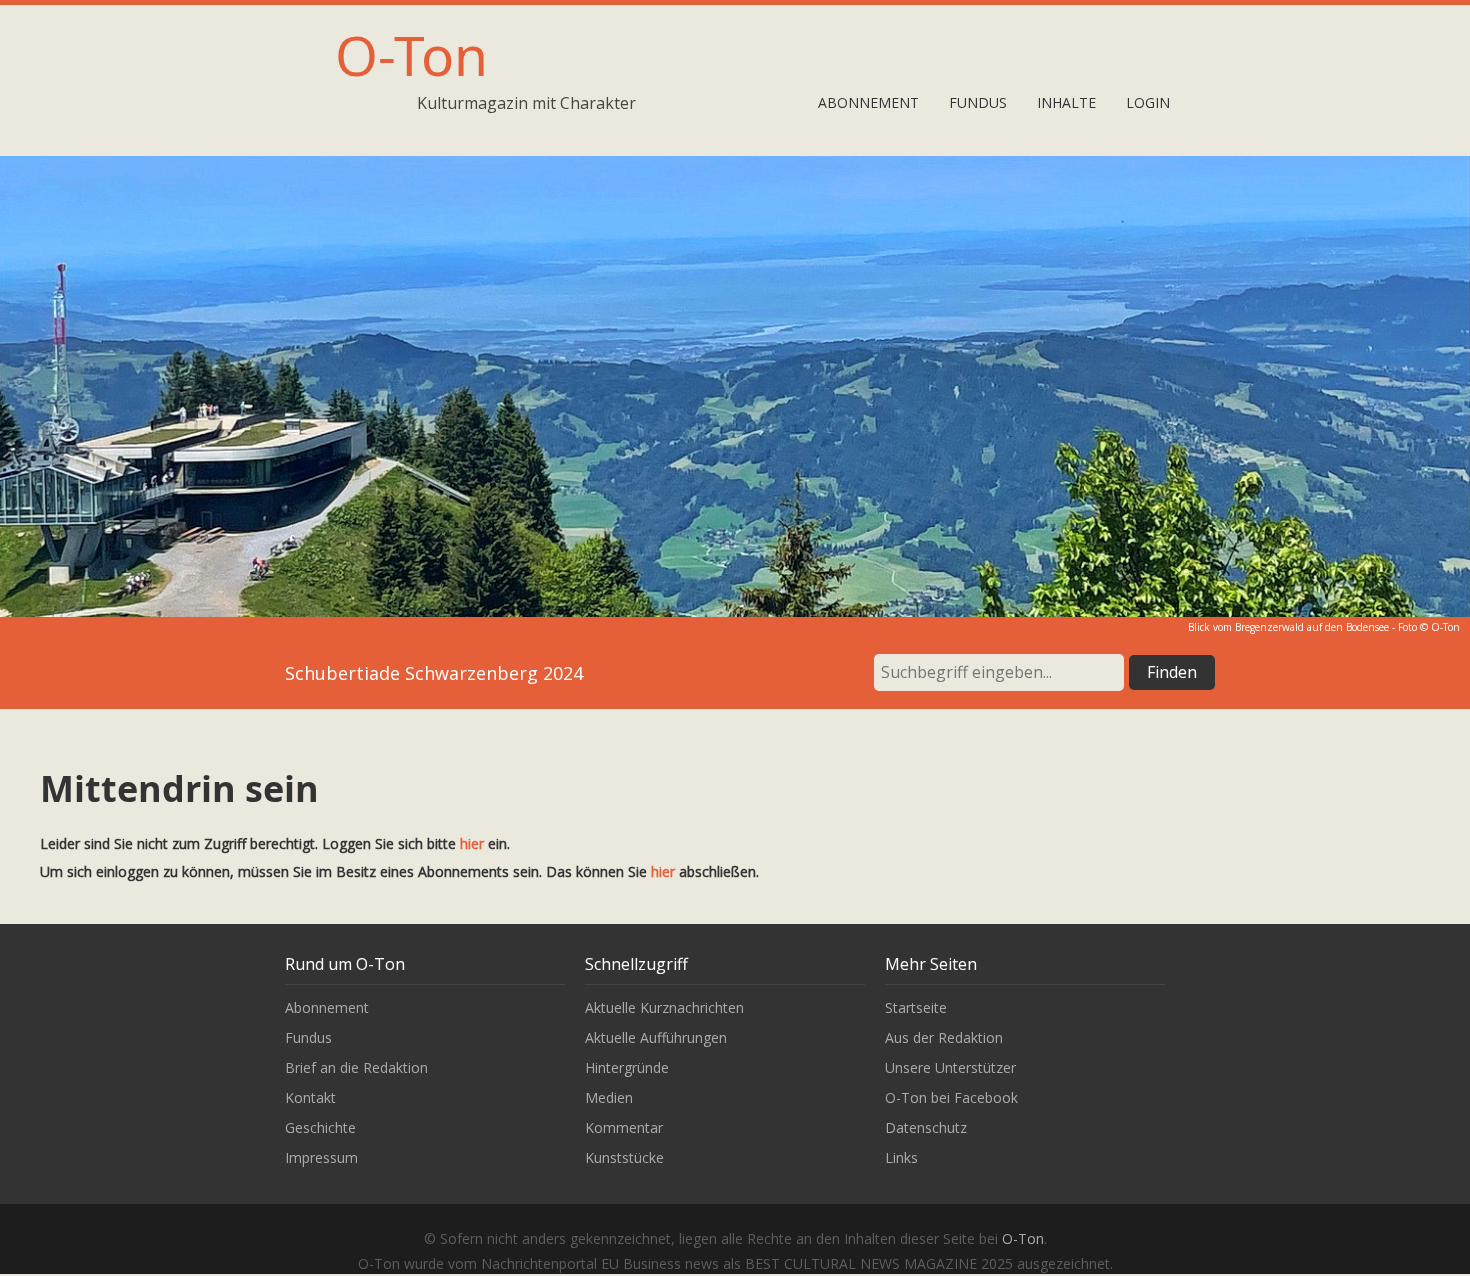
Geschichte (320, 1127)
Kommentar (624, 1127)
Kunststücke (624, 1157)
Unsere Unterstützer (950, 1067)
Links (901, 1157)
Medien (609, 1097)
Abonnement (868, 102)
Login (1148, 102)
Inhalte (1066, 102)
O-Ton (411, 54)
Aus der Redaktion (944, 1037)
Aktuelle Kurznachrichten (664, 1007)
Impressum (321, 1157)
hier (472, 843)
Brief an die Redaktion (356, 1067)
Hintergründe (627, 1067)
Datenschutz (926, 1127)
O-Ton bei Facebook (951, 1097)
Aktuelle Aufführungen (656, 1037)
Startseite (916, 1007)
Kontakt (310, 1097)
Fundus (978, 102)
